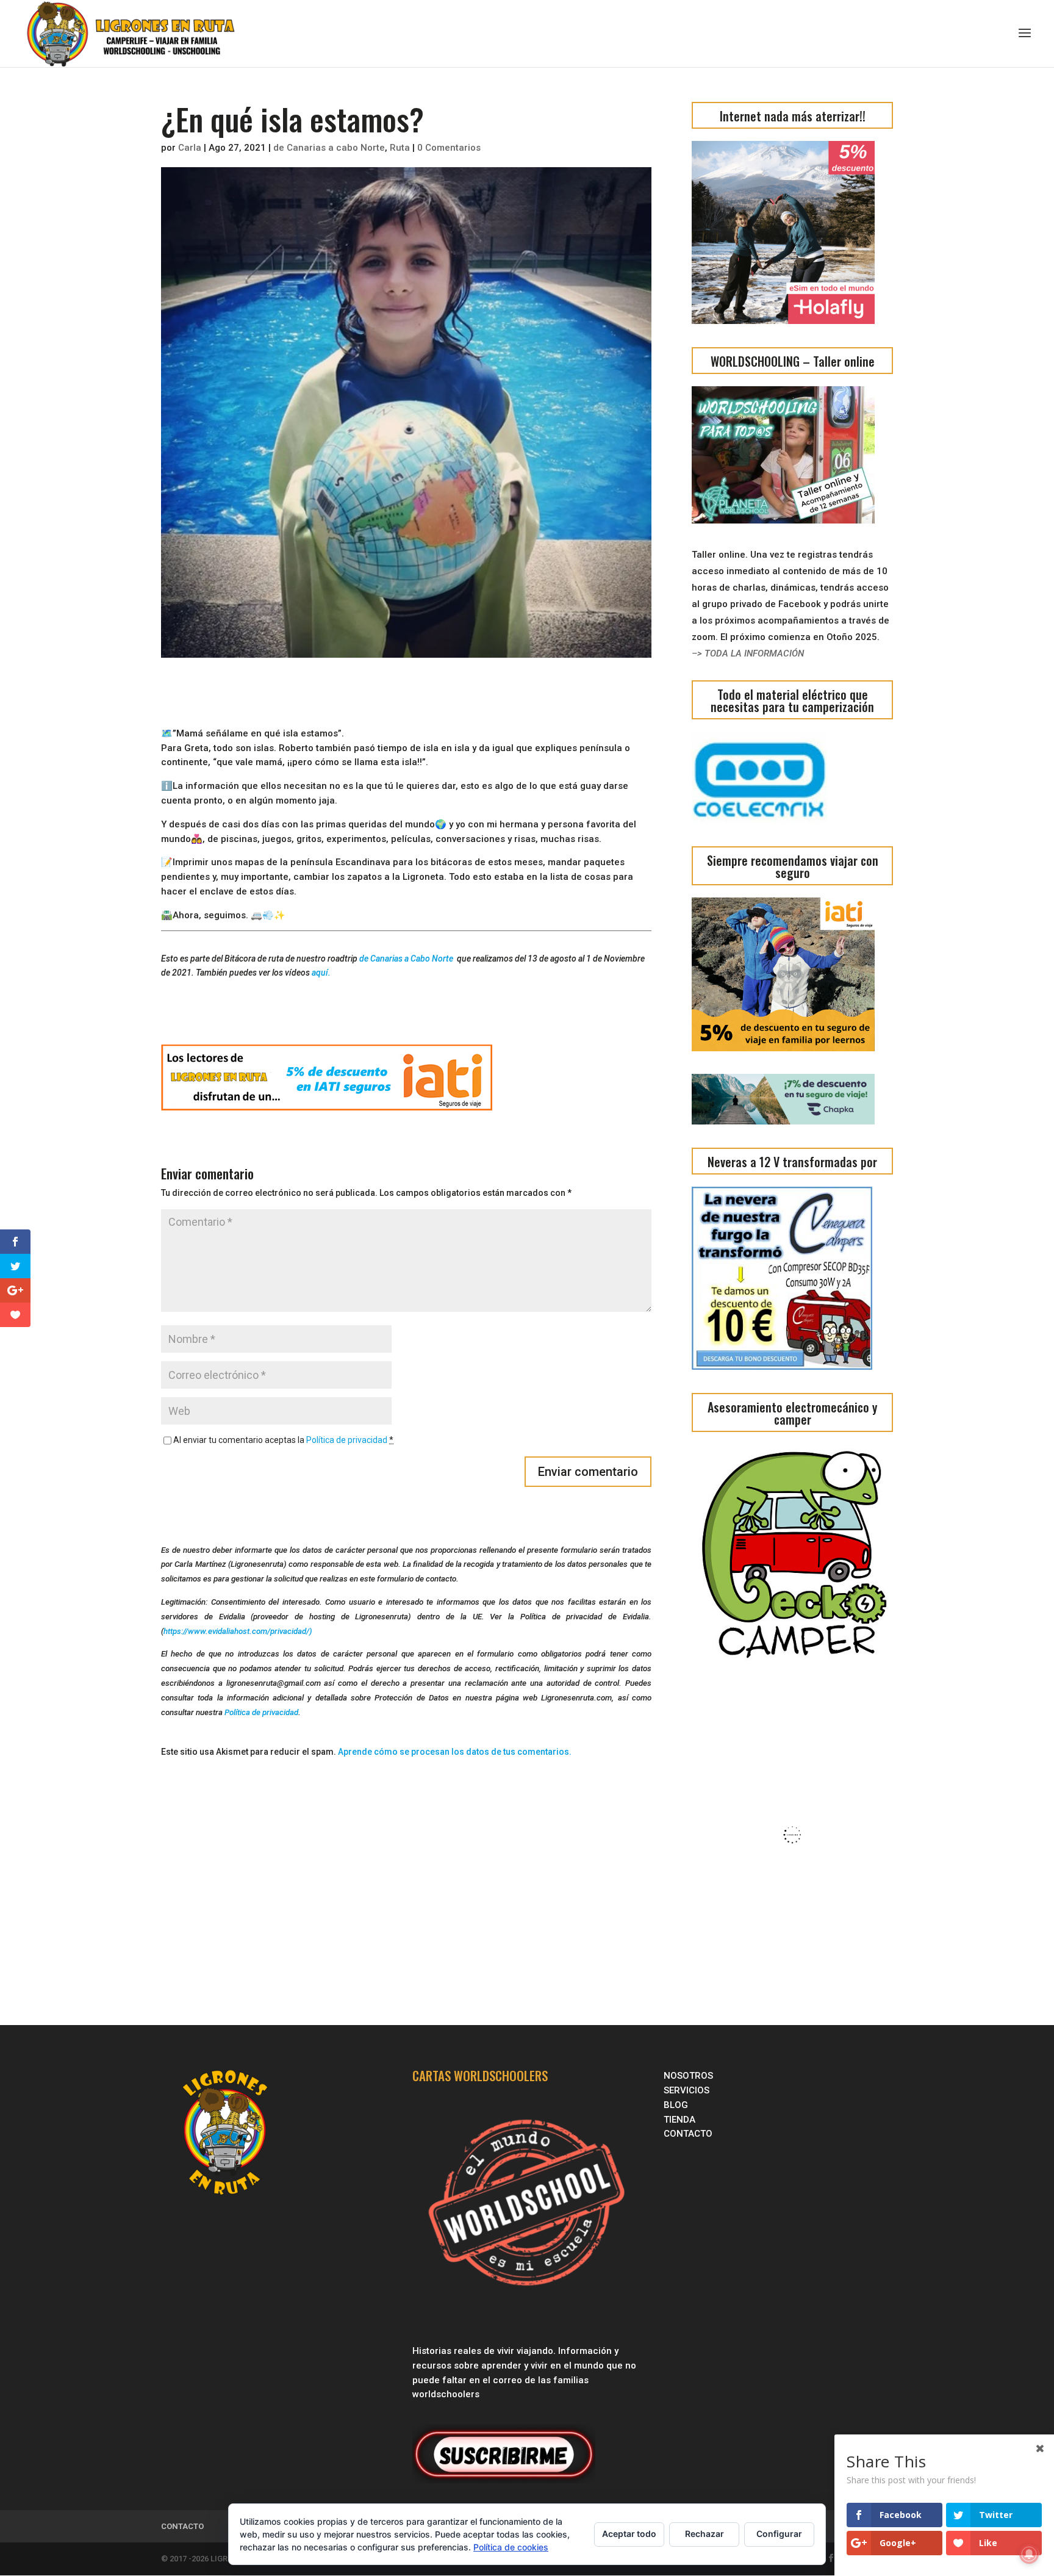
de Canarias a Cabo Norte (407, 959)
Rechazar (704, 2534)
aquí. (321, 973)
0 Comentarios (449, 148)
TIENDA (679, 2120)
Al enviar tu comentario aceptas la (283, 1440)
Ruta (400, 148)
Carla (190, 148)
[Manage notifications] (1029, 2554)
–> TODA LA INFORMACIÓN (748, 653)
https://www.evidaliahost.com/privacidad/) (238, 1631)
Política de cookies (511, 2547)
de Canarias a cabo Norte (329, 148)
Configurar (779, 2534)
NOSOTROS (688, 2076)
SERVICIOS (688, 2090)
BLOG (677, 2105)
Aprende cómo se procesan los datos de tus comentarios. (455, 1752)
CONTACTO (688, 2134)
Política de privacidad (347, 1440)
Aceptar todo (629, 2534)
